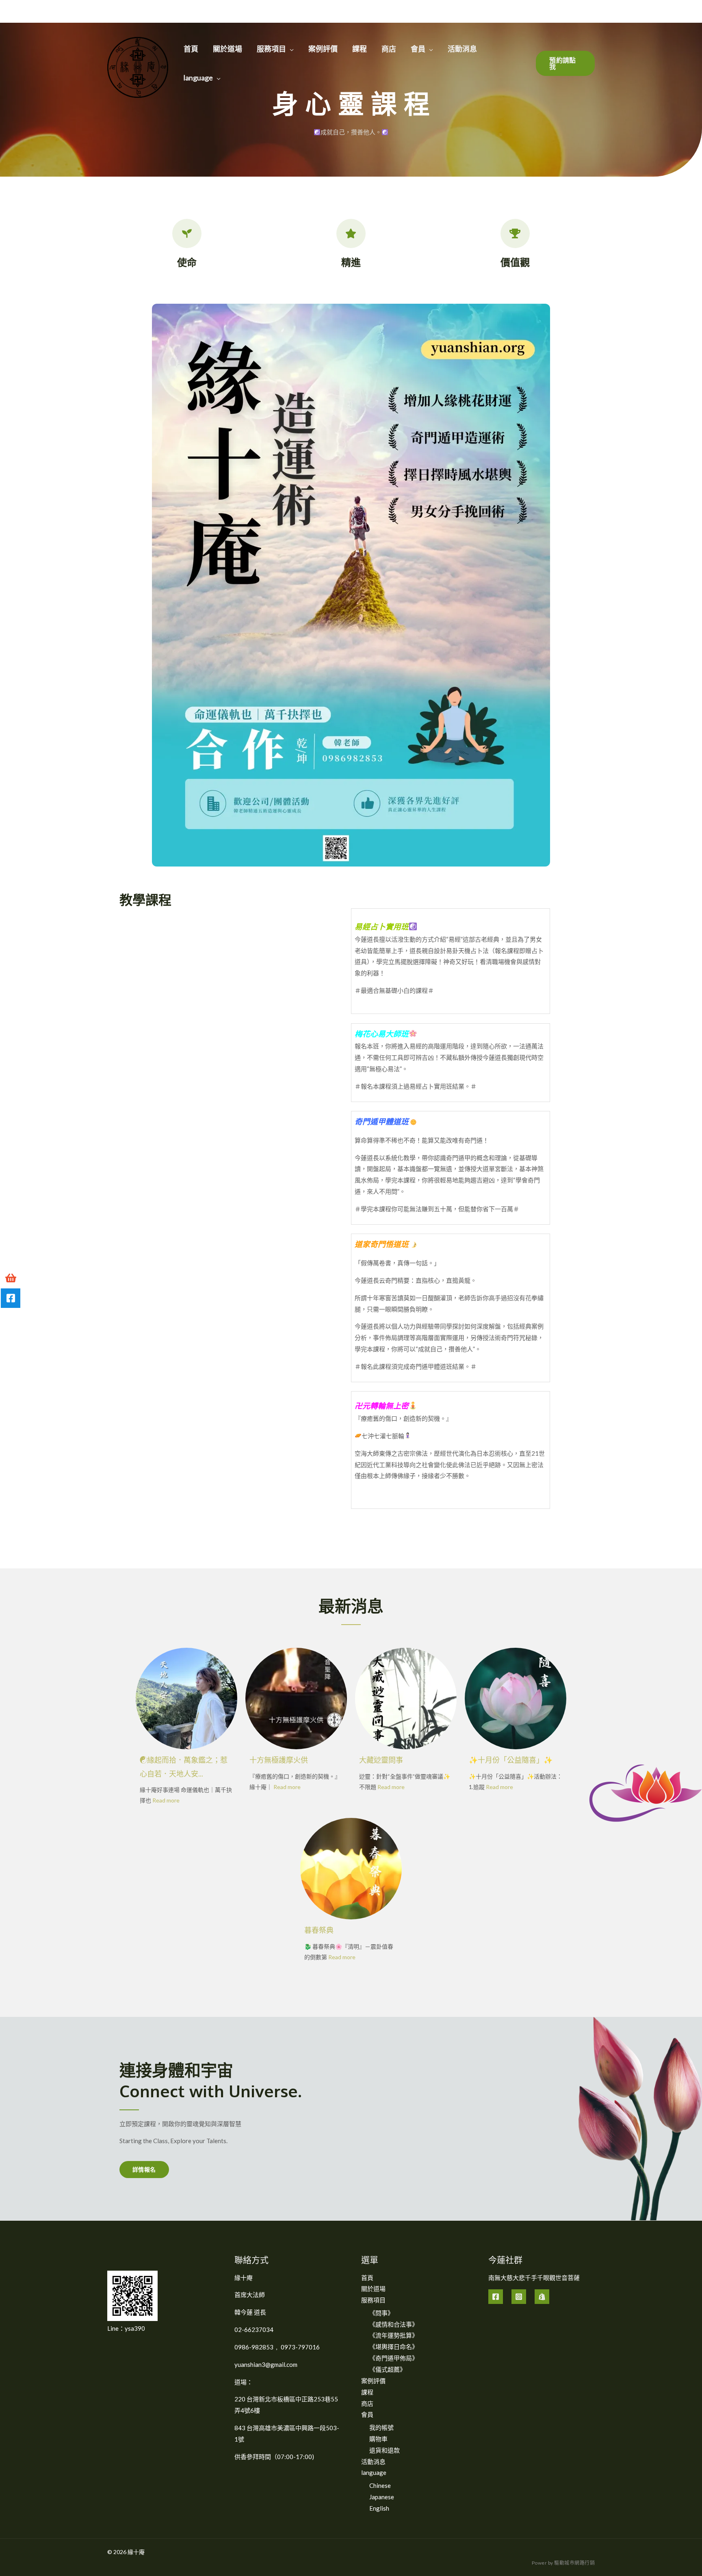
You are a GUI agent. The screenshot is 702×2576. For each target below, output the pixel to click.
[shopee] (542, 2297)
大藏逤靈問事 (381, 1760)
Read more (166, 1800)
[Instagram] (519, 2297)
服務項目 (271, 49)
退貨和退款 (385, 2450)
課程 (360, 49)
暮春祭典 (319, 1930)
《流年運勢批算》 (394, 2335)
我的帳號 (381, 2427)
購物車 (378, 2439)
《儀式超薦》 (388, 2369)
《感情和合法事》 (394, 2324)
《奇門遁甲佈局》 (394, 2358)
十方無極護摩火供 (279, 1760)
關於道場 (227, 49)
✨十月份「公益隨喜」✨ (511, 1760)
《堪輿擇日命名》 (394, 2347)
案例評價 (323, 49)
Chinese (380, 2485)
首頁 (191, 49)
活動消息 (462, 49)
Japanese (382, 2497)
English (379, 2508)
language (198, 78)
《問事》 (381, 2313)
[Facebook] (496, 2297)
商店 (389, 49)
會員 (418, 49)
